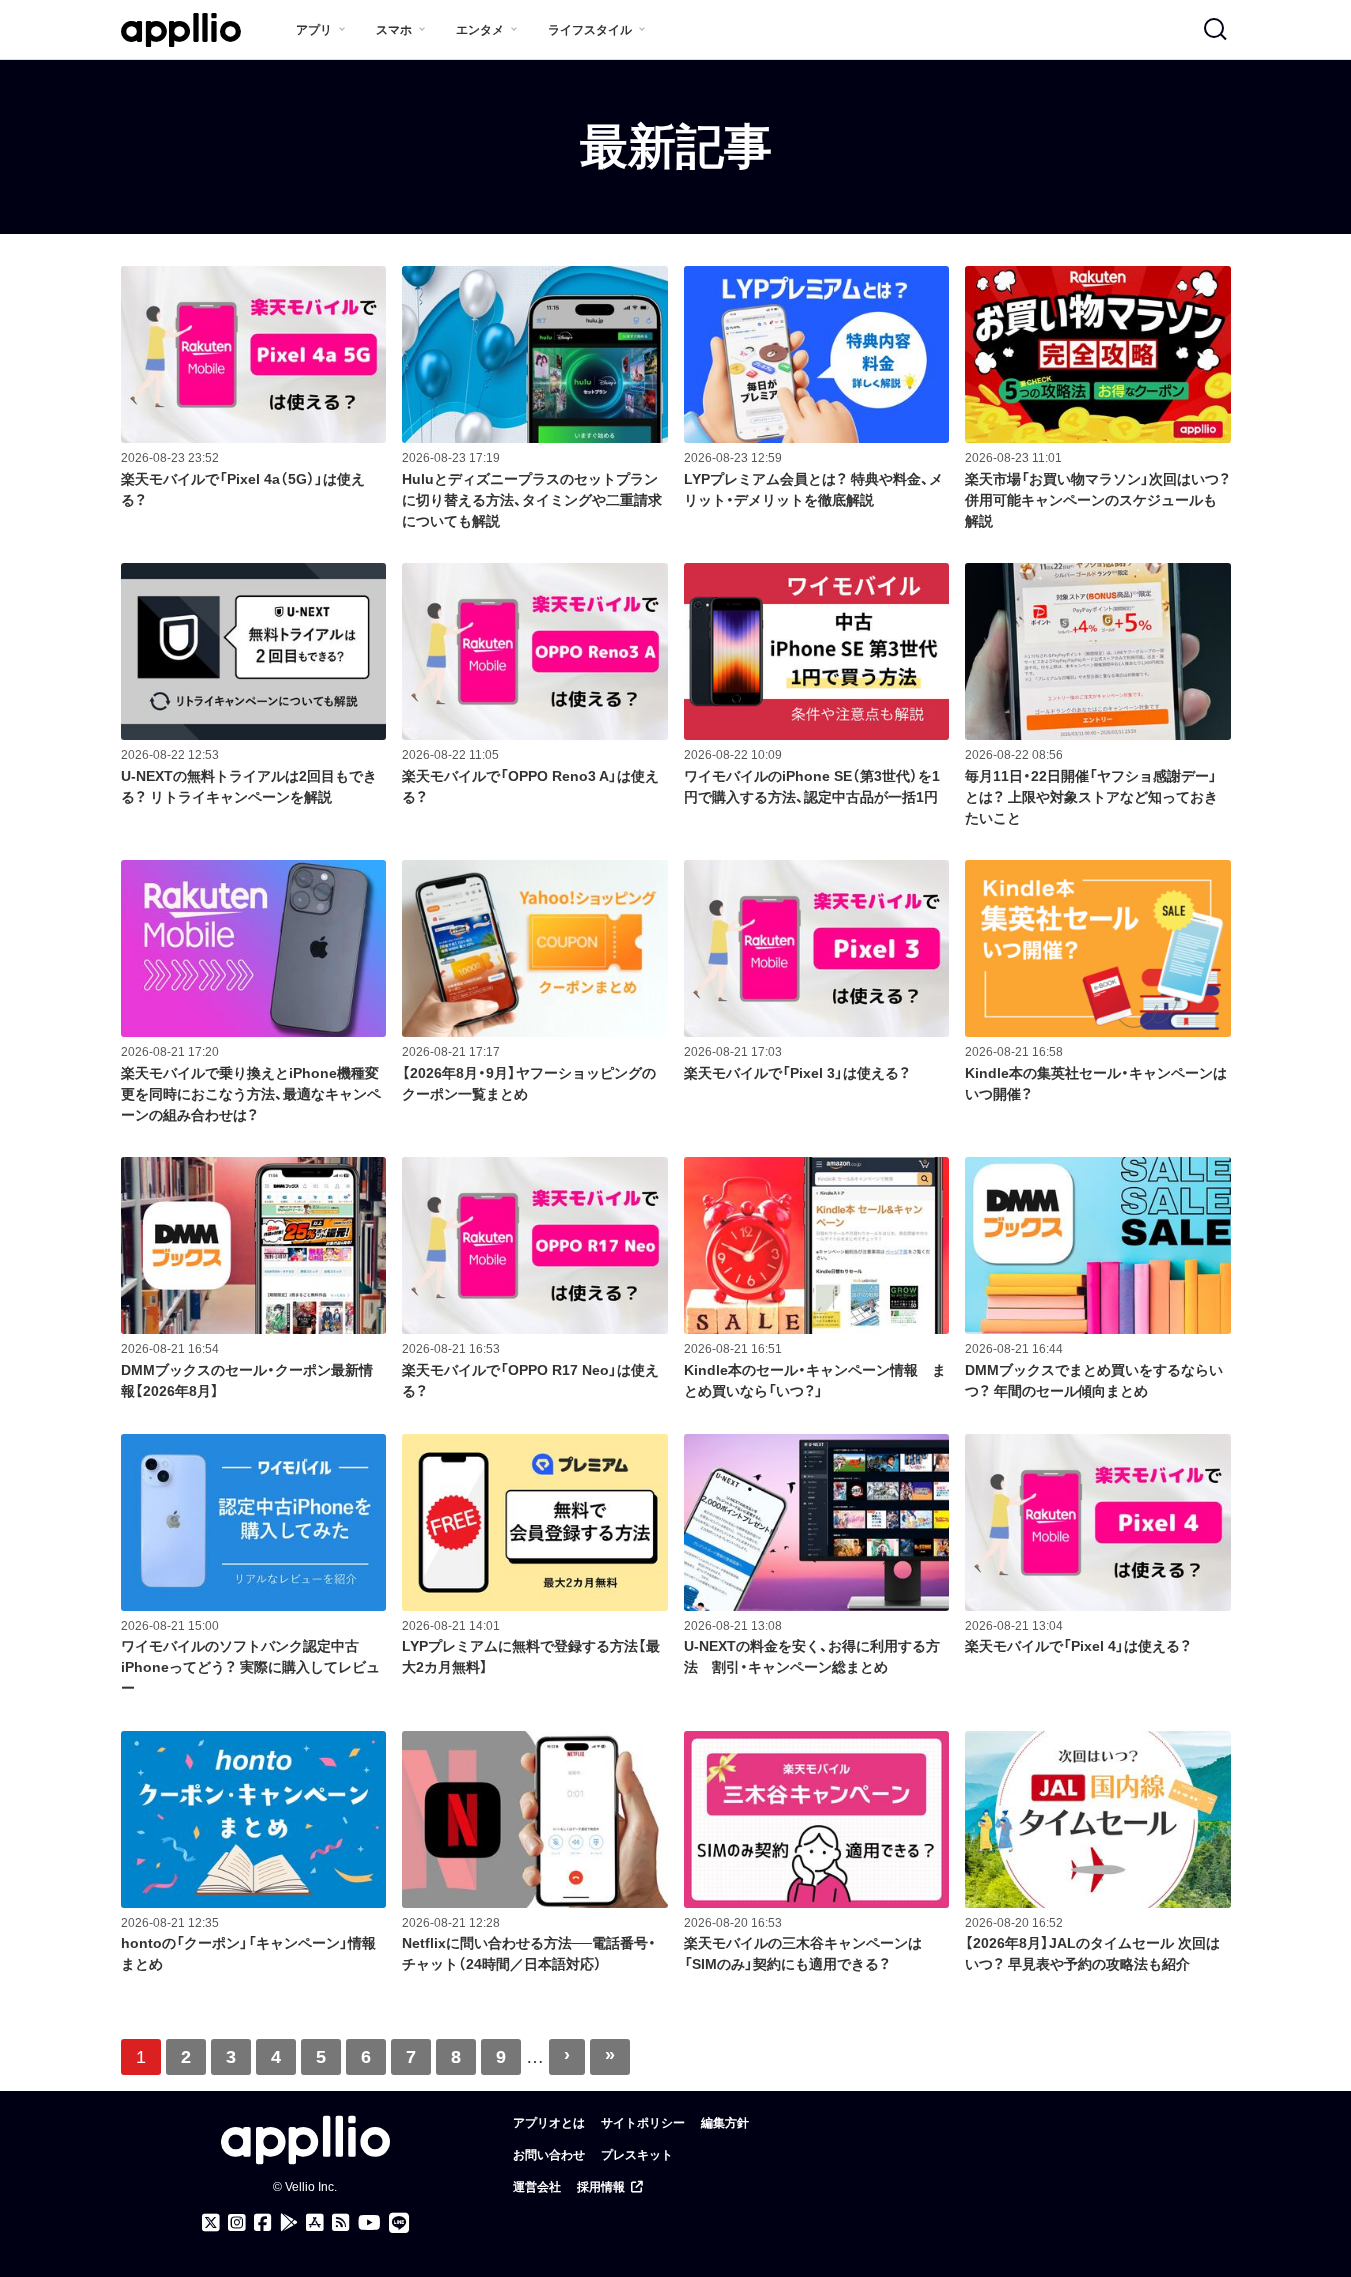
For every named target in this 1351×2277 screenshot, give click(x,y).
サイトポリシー (643, 2123)
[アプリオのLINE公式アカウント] (399, 2223)
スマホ (394, 30)
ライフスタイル (590, 30)
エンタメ (480, 30)
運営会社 (537, 2187)
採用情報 (601, 2187)
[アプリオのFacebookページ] (263, 2223)
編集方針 (725, 2123)
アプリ (314, 30)
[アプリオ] (181, 30)
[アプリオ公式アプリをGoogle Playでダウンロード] (289, 2223)
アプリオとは (549, 2123)
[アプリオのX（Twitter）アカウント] (211, 2223)
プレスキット (637, 2155)
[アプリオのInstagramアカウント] (237, 2223)
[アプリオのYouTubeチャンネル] (369, 2223)
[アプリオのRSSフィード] (341, 2223)
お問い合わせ (549, 2155)
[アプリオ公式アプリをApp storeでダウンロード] (315, 2223)
